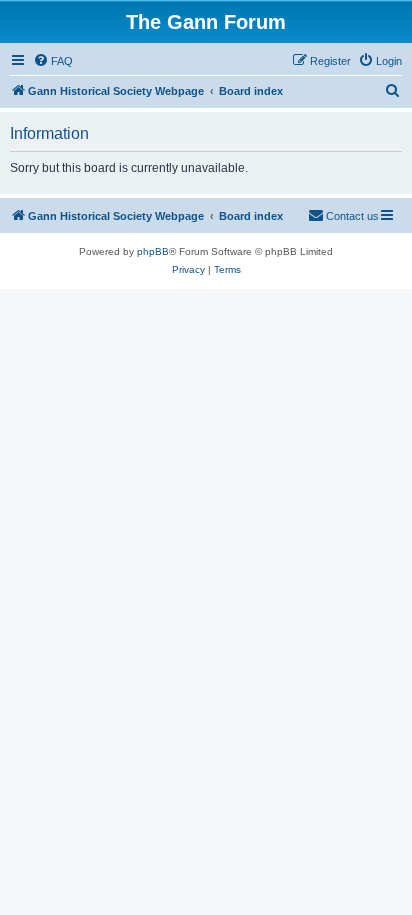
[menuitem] (53, 61)
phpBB (153, 251)
